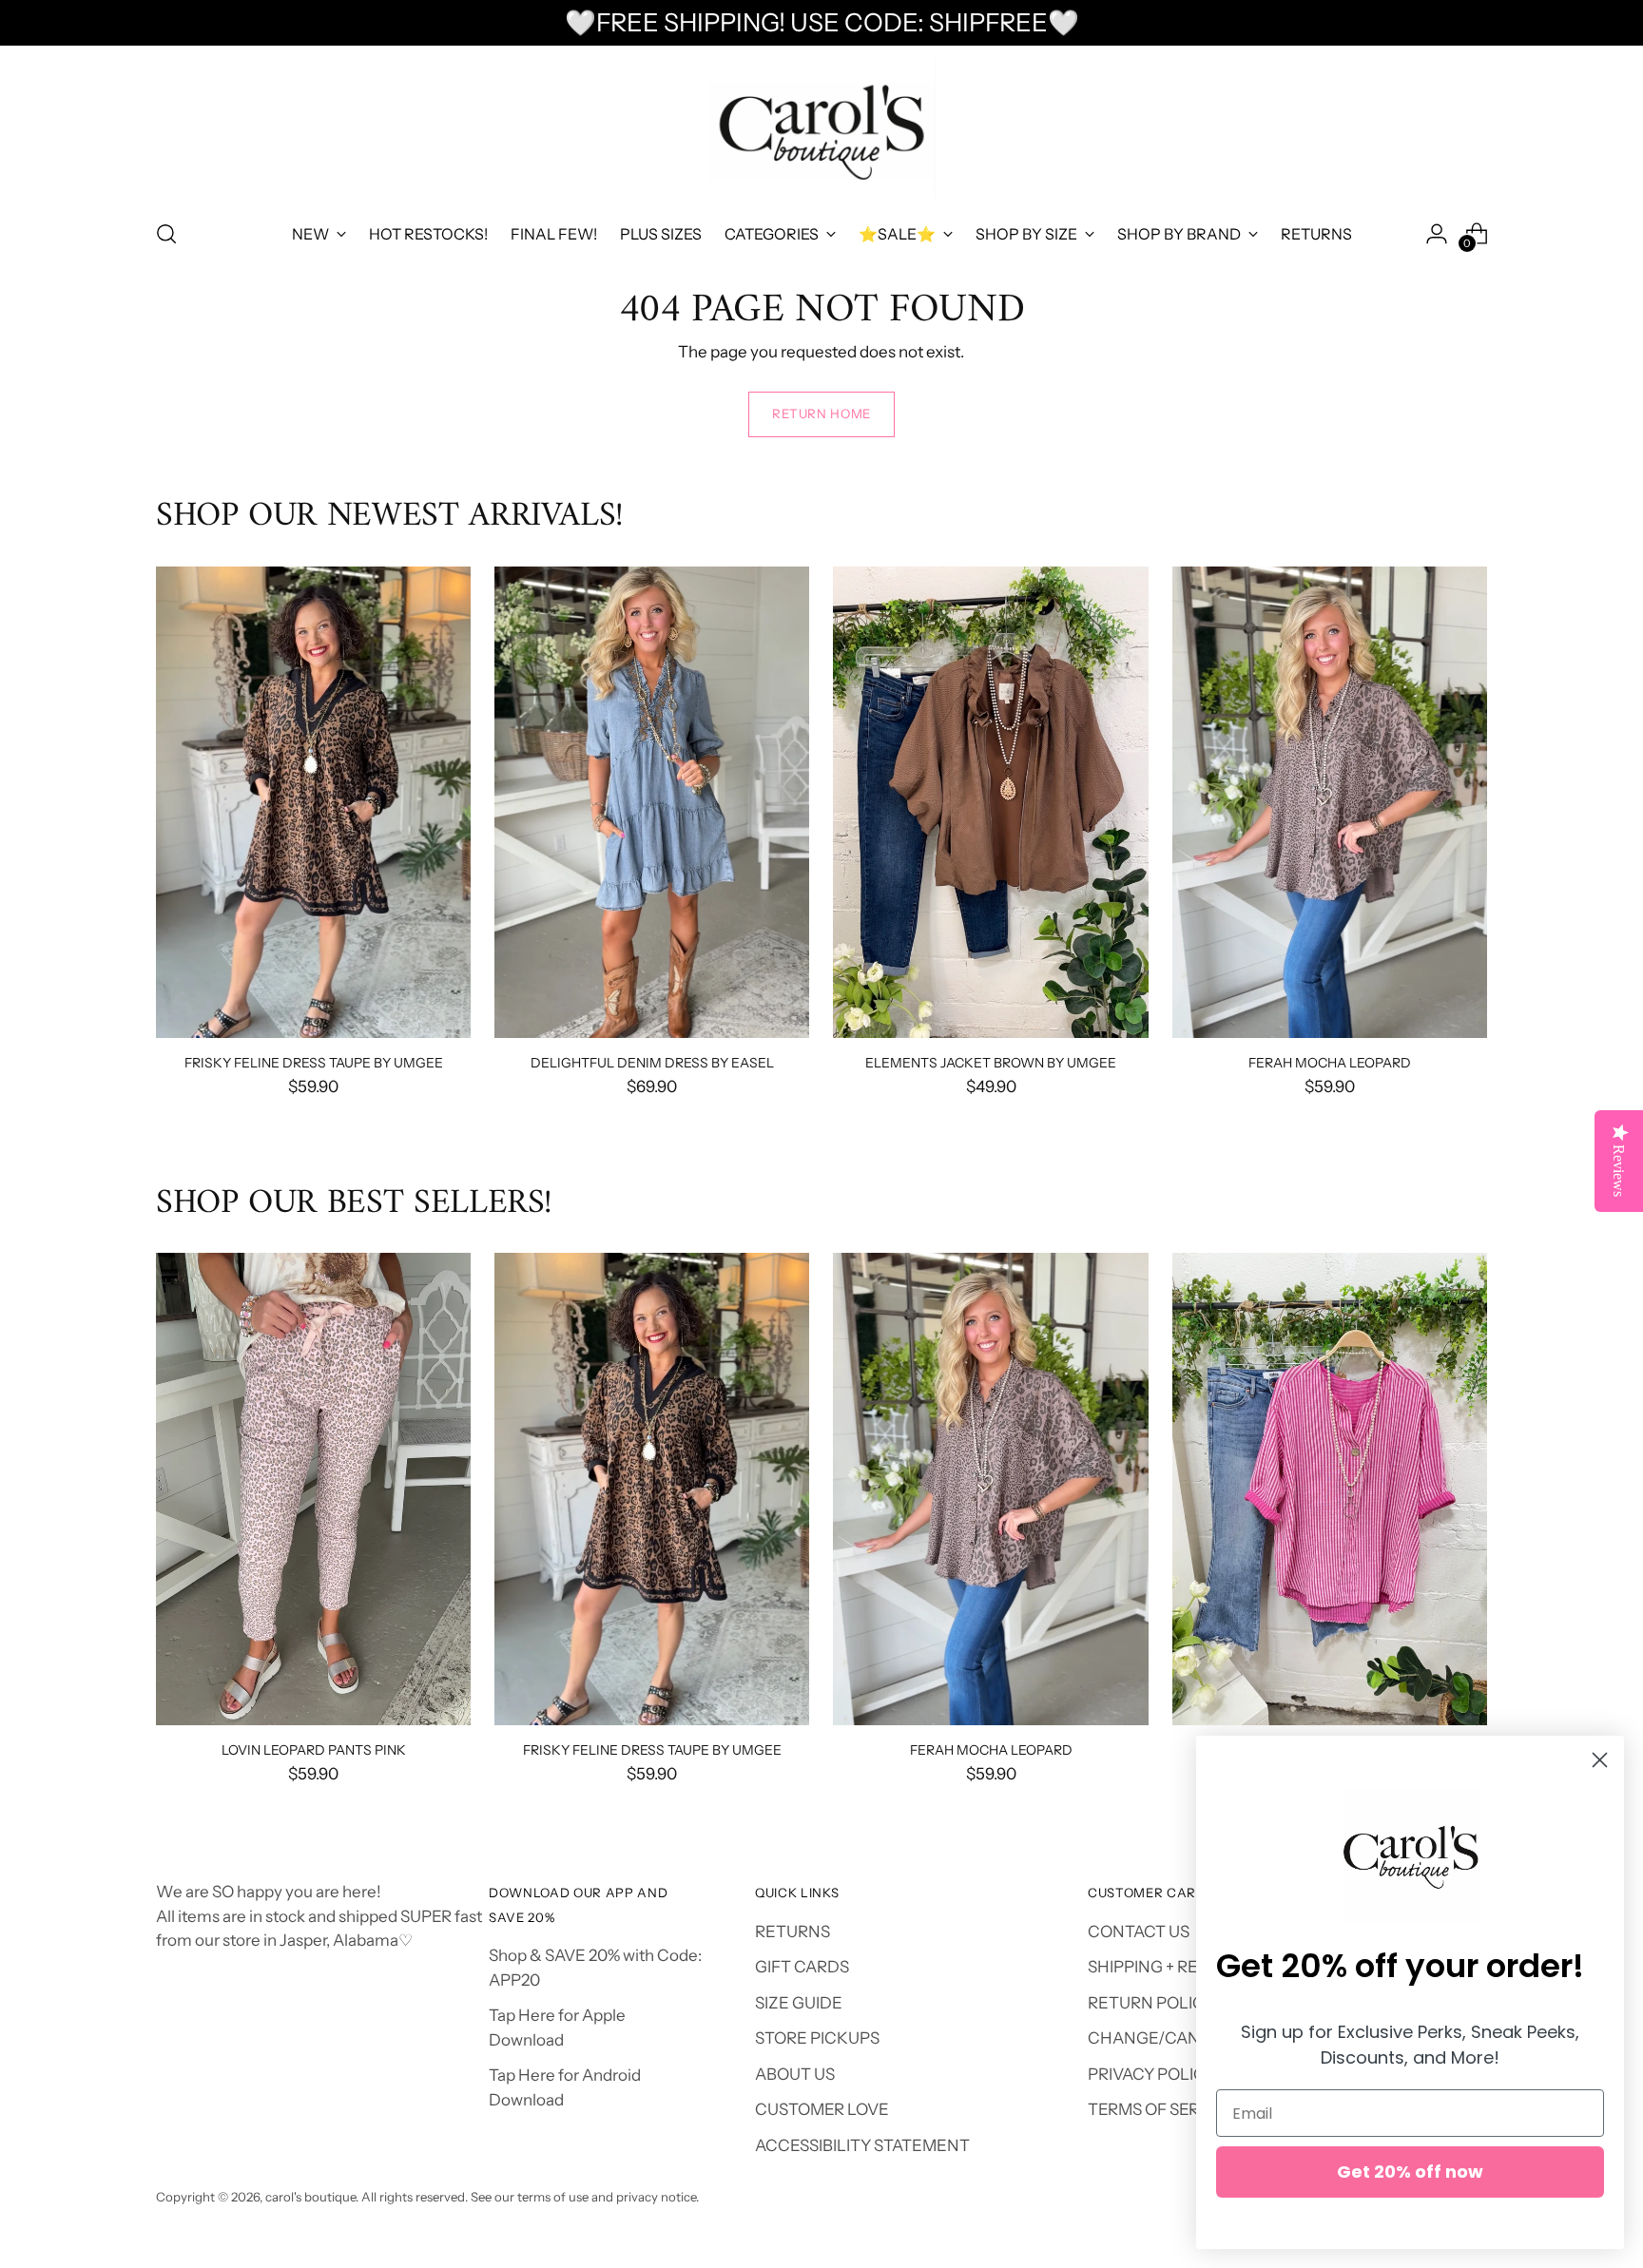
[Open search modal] (166, 234)
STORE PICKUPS (817, 2038)
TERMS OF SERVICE (1162, 2109)
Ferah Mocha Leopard (1330, 1062)
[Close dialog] (1600, 1760)
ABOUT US (795, 2074)
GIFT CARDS (802, 1967)
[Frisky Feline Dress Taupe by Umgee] (313, 803)
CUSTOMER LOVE (822, 2109)
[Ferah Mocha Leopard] (1330, 803)
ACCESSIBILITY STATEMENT (862, 2145)
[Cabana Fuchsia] (1330, 1489)
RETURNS (793, 1932)
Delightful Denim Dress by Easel (652, 1062)
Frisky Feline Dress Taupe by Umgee (314, 1062)
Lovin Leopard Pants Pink (314, 1749)
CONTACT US (1139, 1932)
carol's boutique (310, 2197)
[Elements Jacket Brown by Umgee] (990, 803)
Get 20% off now (1410, 2172)
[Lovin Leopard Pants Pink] (313, 1489)
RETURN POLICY (1151, 2003)
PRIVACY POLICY (1151, 2074)
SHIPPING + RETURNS (1170, 1967)
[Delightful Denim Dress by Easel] (652, 803)
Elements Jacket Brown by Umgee (991, 1062)
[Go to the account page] (1437, 234)
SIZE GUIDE (799, 2003)
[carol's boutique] (821, 130)
